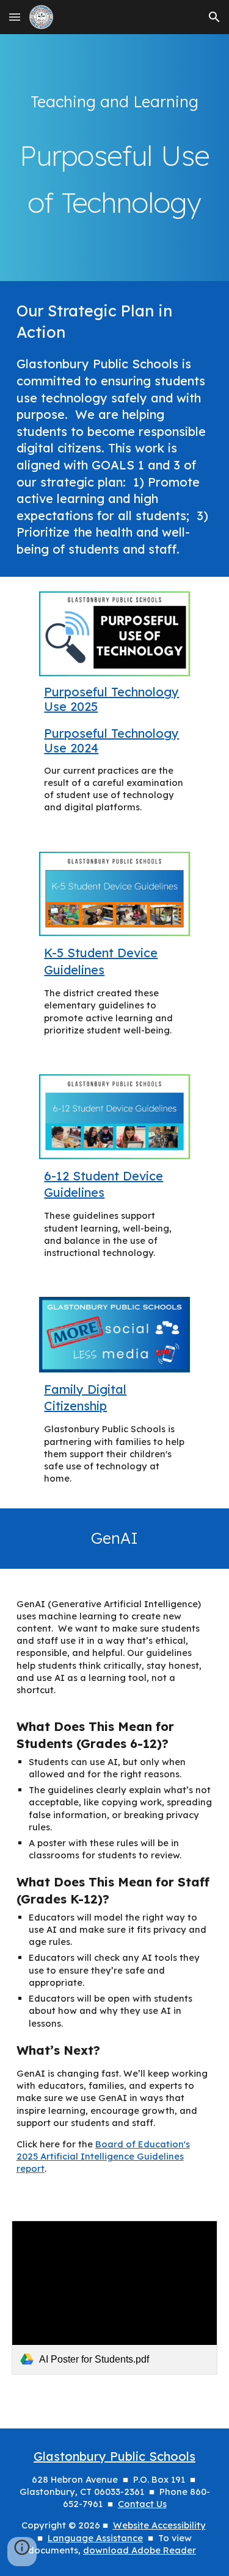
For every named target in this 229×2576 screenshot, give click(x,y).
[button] (15, 17)
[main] (115, 102)
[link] (115, 2298)
